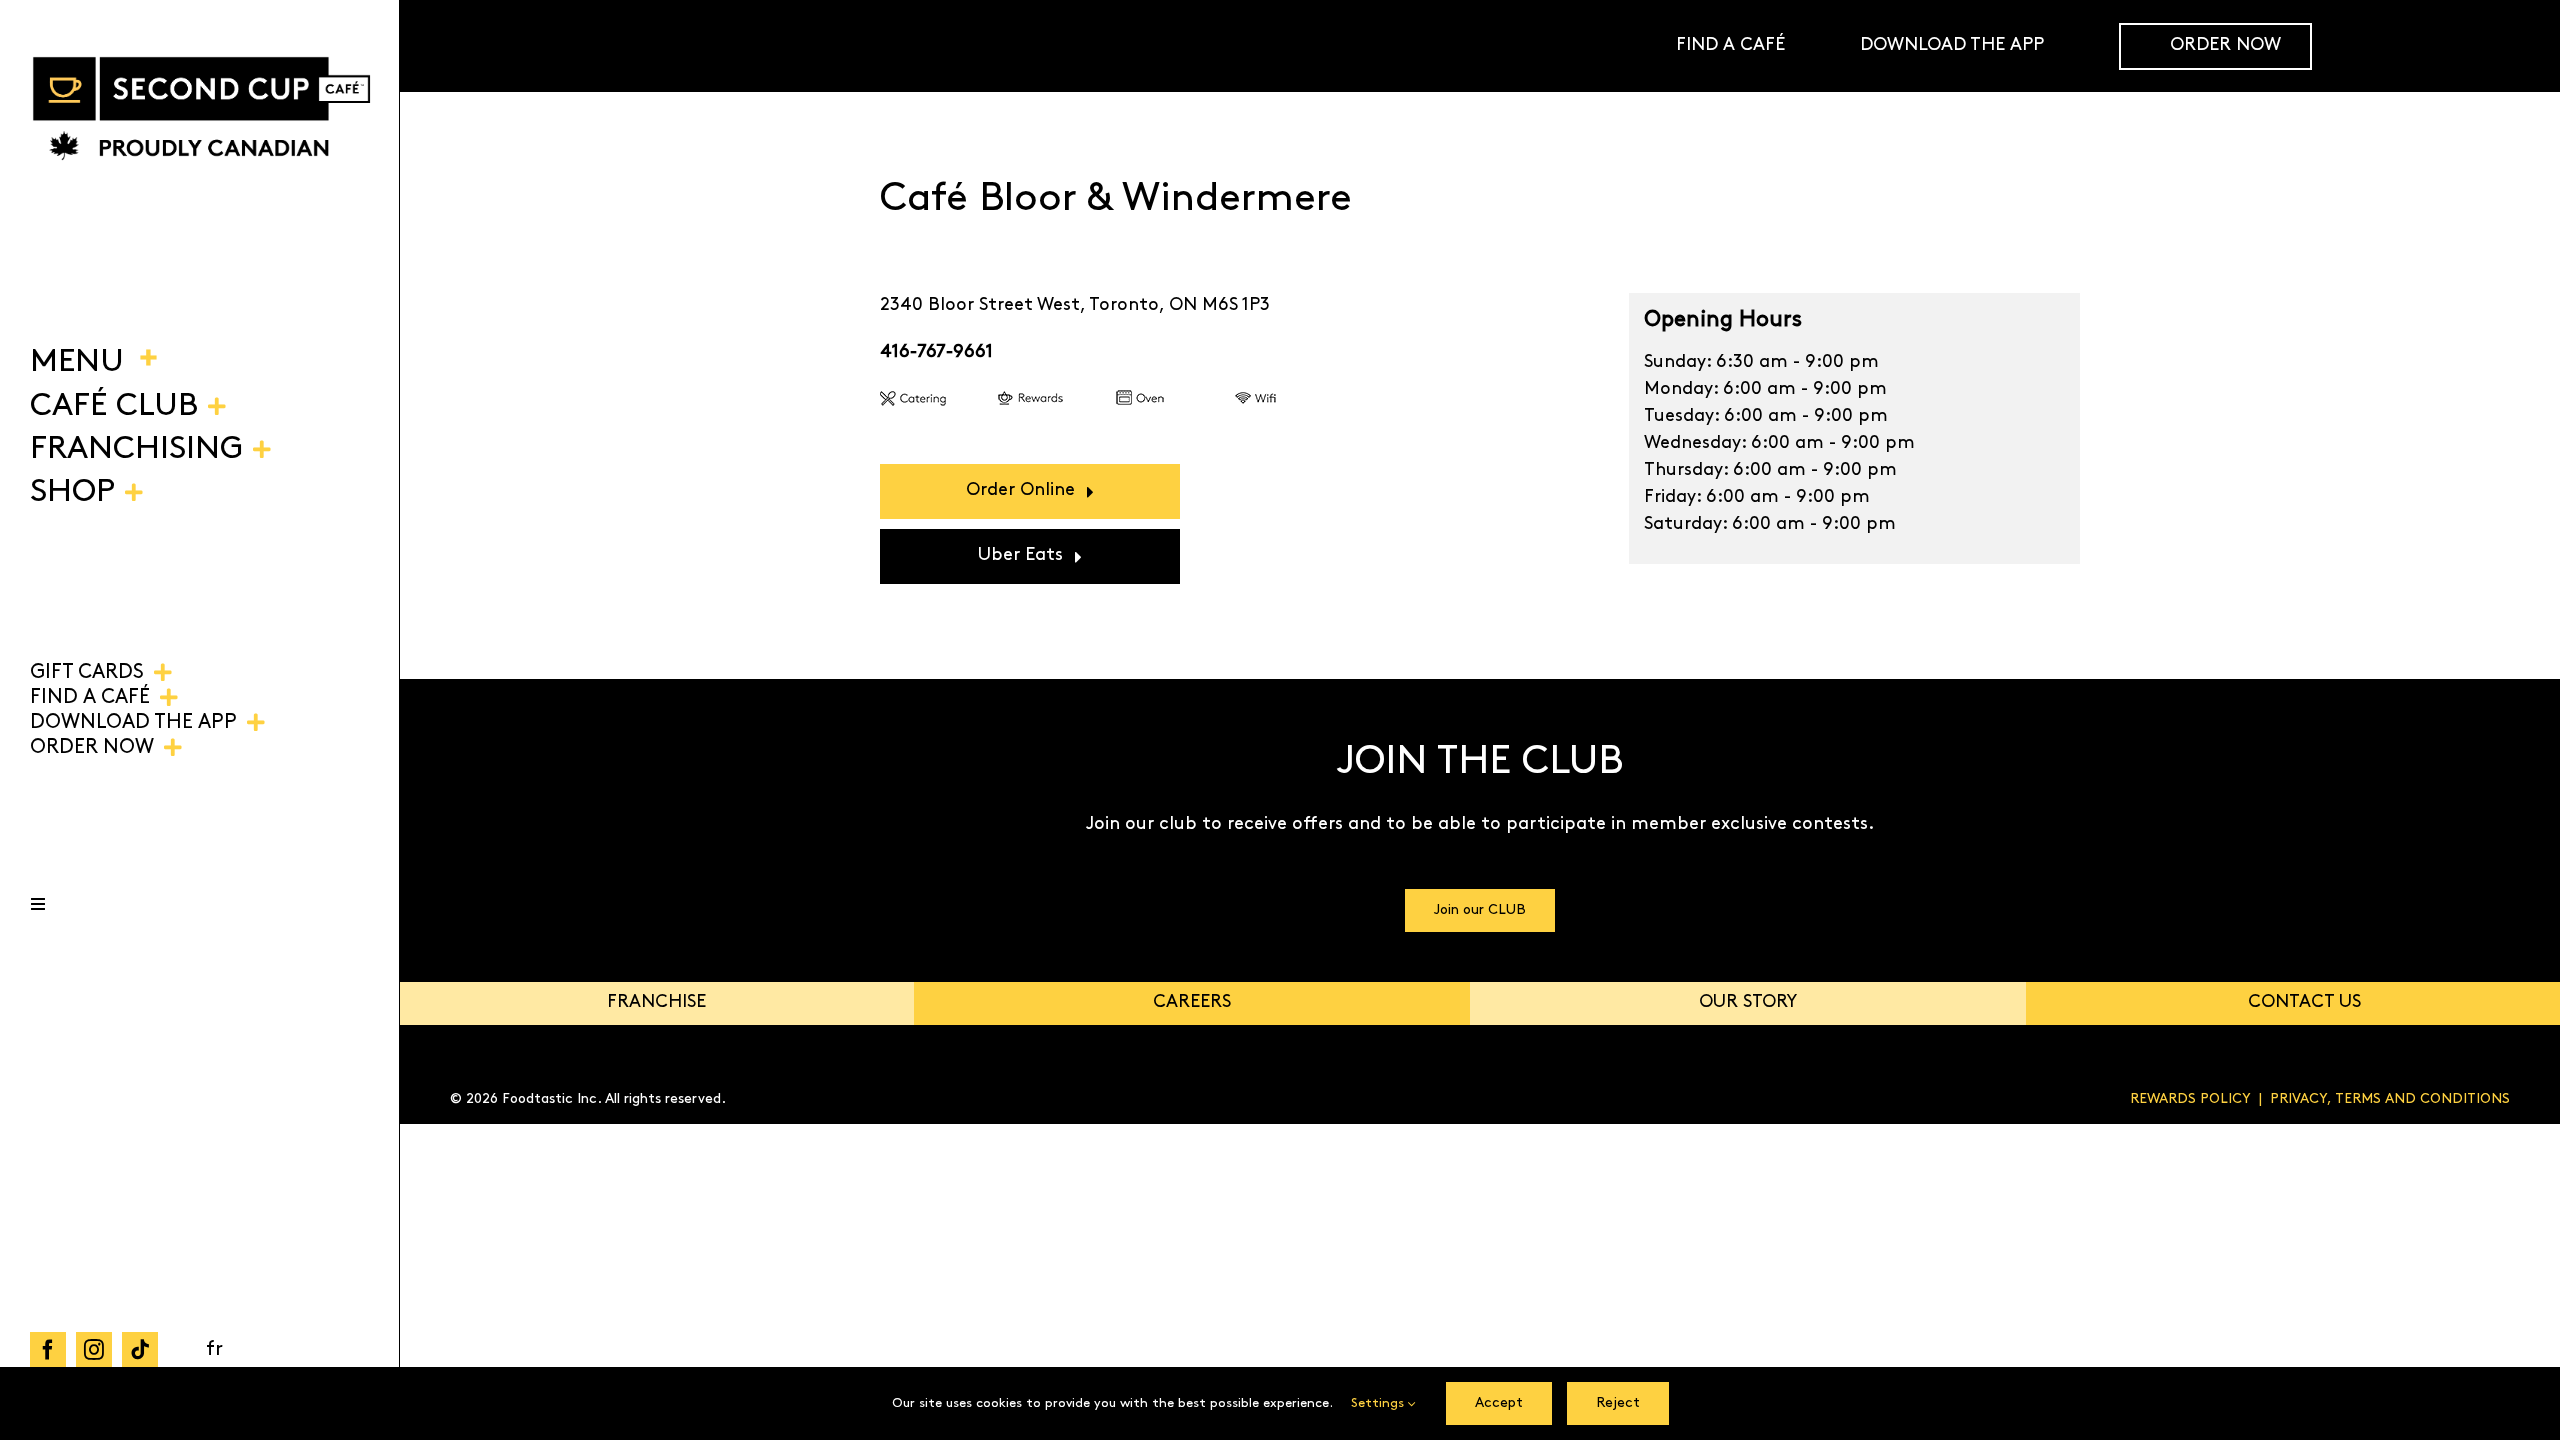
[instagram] (94, 1350)
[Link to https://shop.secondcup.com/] (2514, 46)
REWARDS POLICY (2190, 1099)
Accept (1499, 1403)
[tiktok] (140, 1350)
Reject (1618, 1403)
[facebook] (48, 1350)
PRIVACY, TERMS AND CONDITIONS (2390, 1099)
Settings (1379, 1403)
